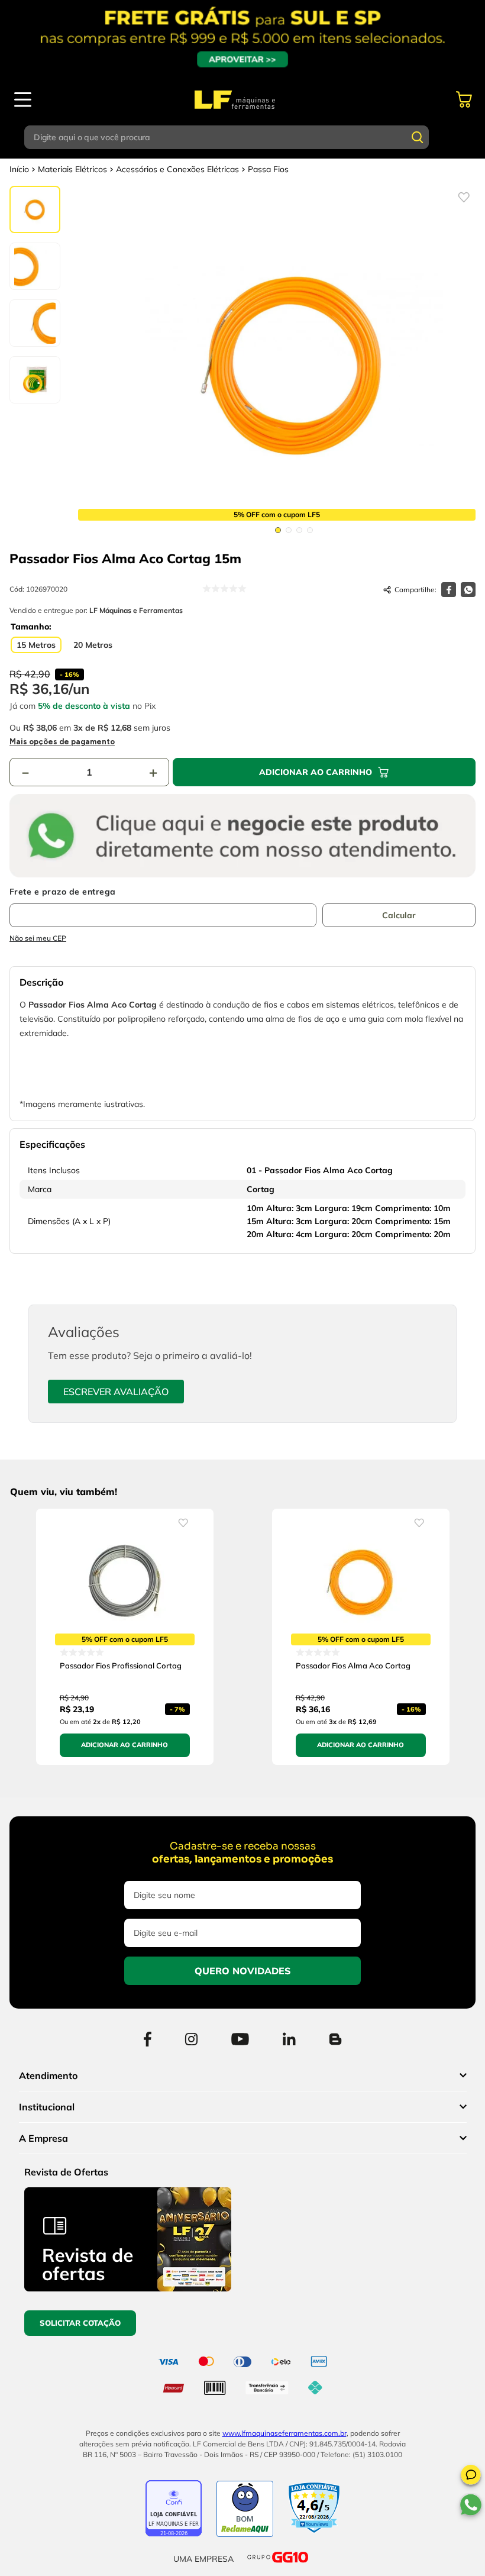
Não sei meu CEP (38, 938)
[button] (471, 2477)
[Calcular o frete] (399, 915)
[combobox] (242, 137)
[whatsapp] (468, 590)
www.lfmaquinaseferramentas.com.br (284, 2433)
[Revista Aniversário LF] (128, 2288)
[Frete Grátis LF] (242, 38)
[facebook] (449, 590)
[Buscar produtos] (418, 137)
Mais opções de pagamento (62, 742)
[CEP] (163, 907)
